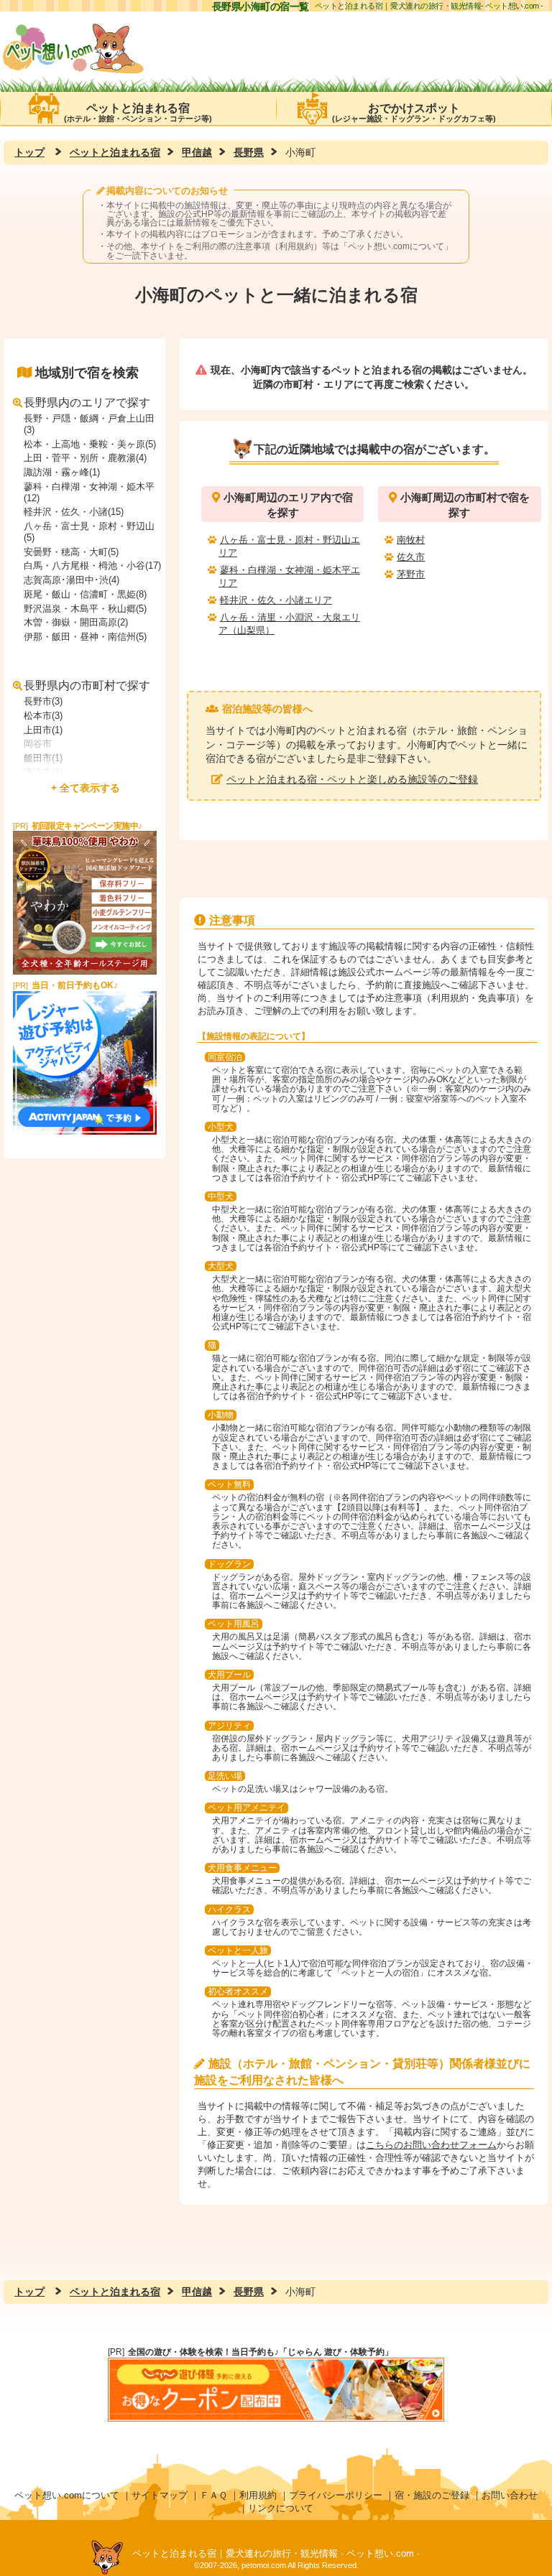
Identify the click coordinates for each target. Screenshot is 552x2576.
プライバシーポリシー (336, 2495)
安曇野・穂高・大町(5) (71, 552)
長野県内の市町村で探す (87, 685)
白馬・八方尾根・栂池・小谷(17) (92, 566)
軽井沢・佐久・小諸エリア (276, 600)
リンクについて (281, 2508)
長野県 (249, 152)
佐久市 (411, 557)
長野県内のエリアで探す (87, 403)
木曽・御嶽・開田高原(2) (76, 622)
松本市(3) (43, 716)
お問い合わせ (510, 2495)
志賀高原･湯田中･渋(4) (72, 580)
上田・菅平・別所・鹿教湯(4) (85, 458)
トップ (29, 152)
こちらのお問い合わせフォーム (431, 2145)
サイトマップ (160, 2495)
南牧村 (411, 540)
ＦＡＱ (213, 2495)
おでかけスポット (414, 112)
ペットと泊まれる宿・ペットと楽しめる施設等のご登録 (352, 779)
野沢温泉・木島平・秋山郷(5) (85, 609)
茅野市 (411, 574)
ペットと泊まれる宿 (138, 112)
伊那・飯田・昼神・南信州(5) (85, 637)
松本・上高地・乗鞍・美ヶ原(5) (90, 444)
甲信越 (197, 152)
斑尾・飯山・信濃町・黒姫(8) (85, 594)
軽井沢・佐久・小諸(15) (74, 512)
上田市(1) (43, 730)
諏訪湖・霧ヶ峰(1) (62, 472)
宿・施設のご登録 (432, 2495)
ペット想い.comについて (396, 246)
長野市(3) (43, 701)
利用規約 (258, 2495)
